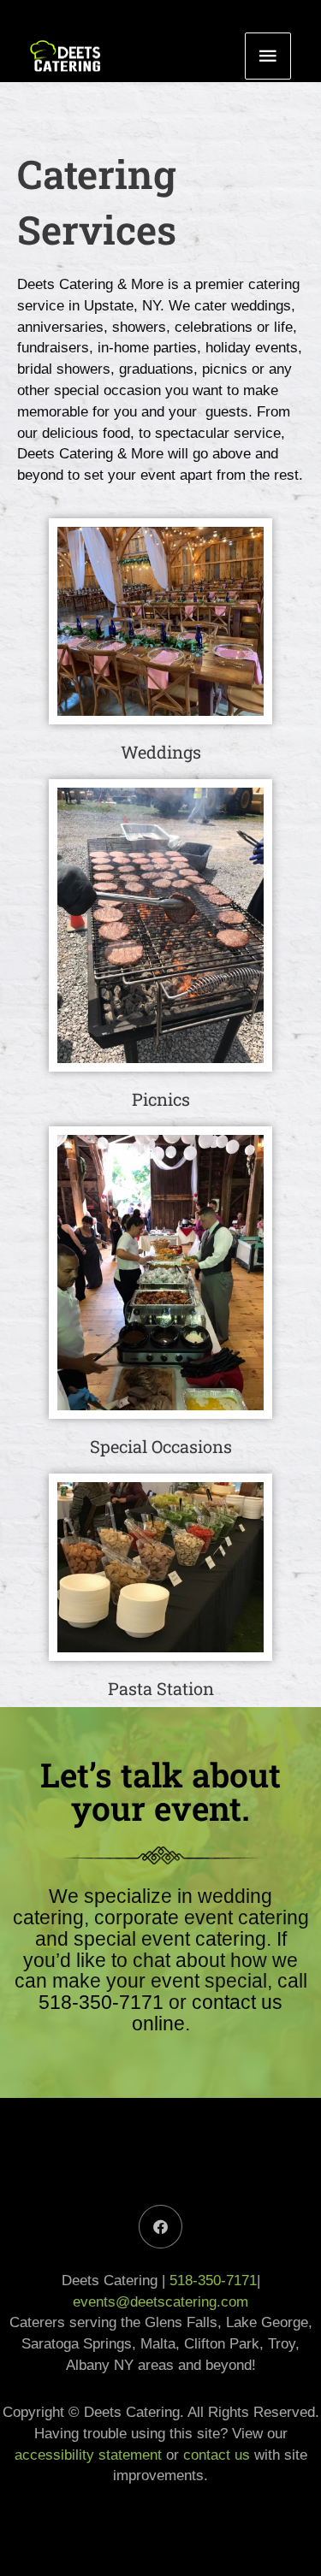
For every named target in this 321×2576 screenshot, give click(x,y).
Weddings (161, 752)
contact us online (208, 2013)
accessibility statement (88, 2455)
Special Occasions (161, 1446)
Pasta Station (161, 1688)
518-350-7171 (101, 2002)
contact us (217, 2455)
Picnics (161, 1099)
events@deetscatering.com (160, 2301)
